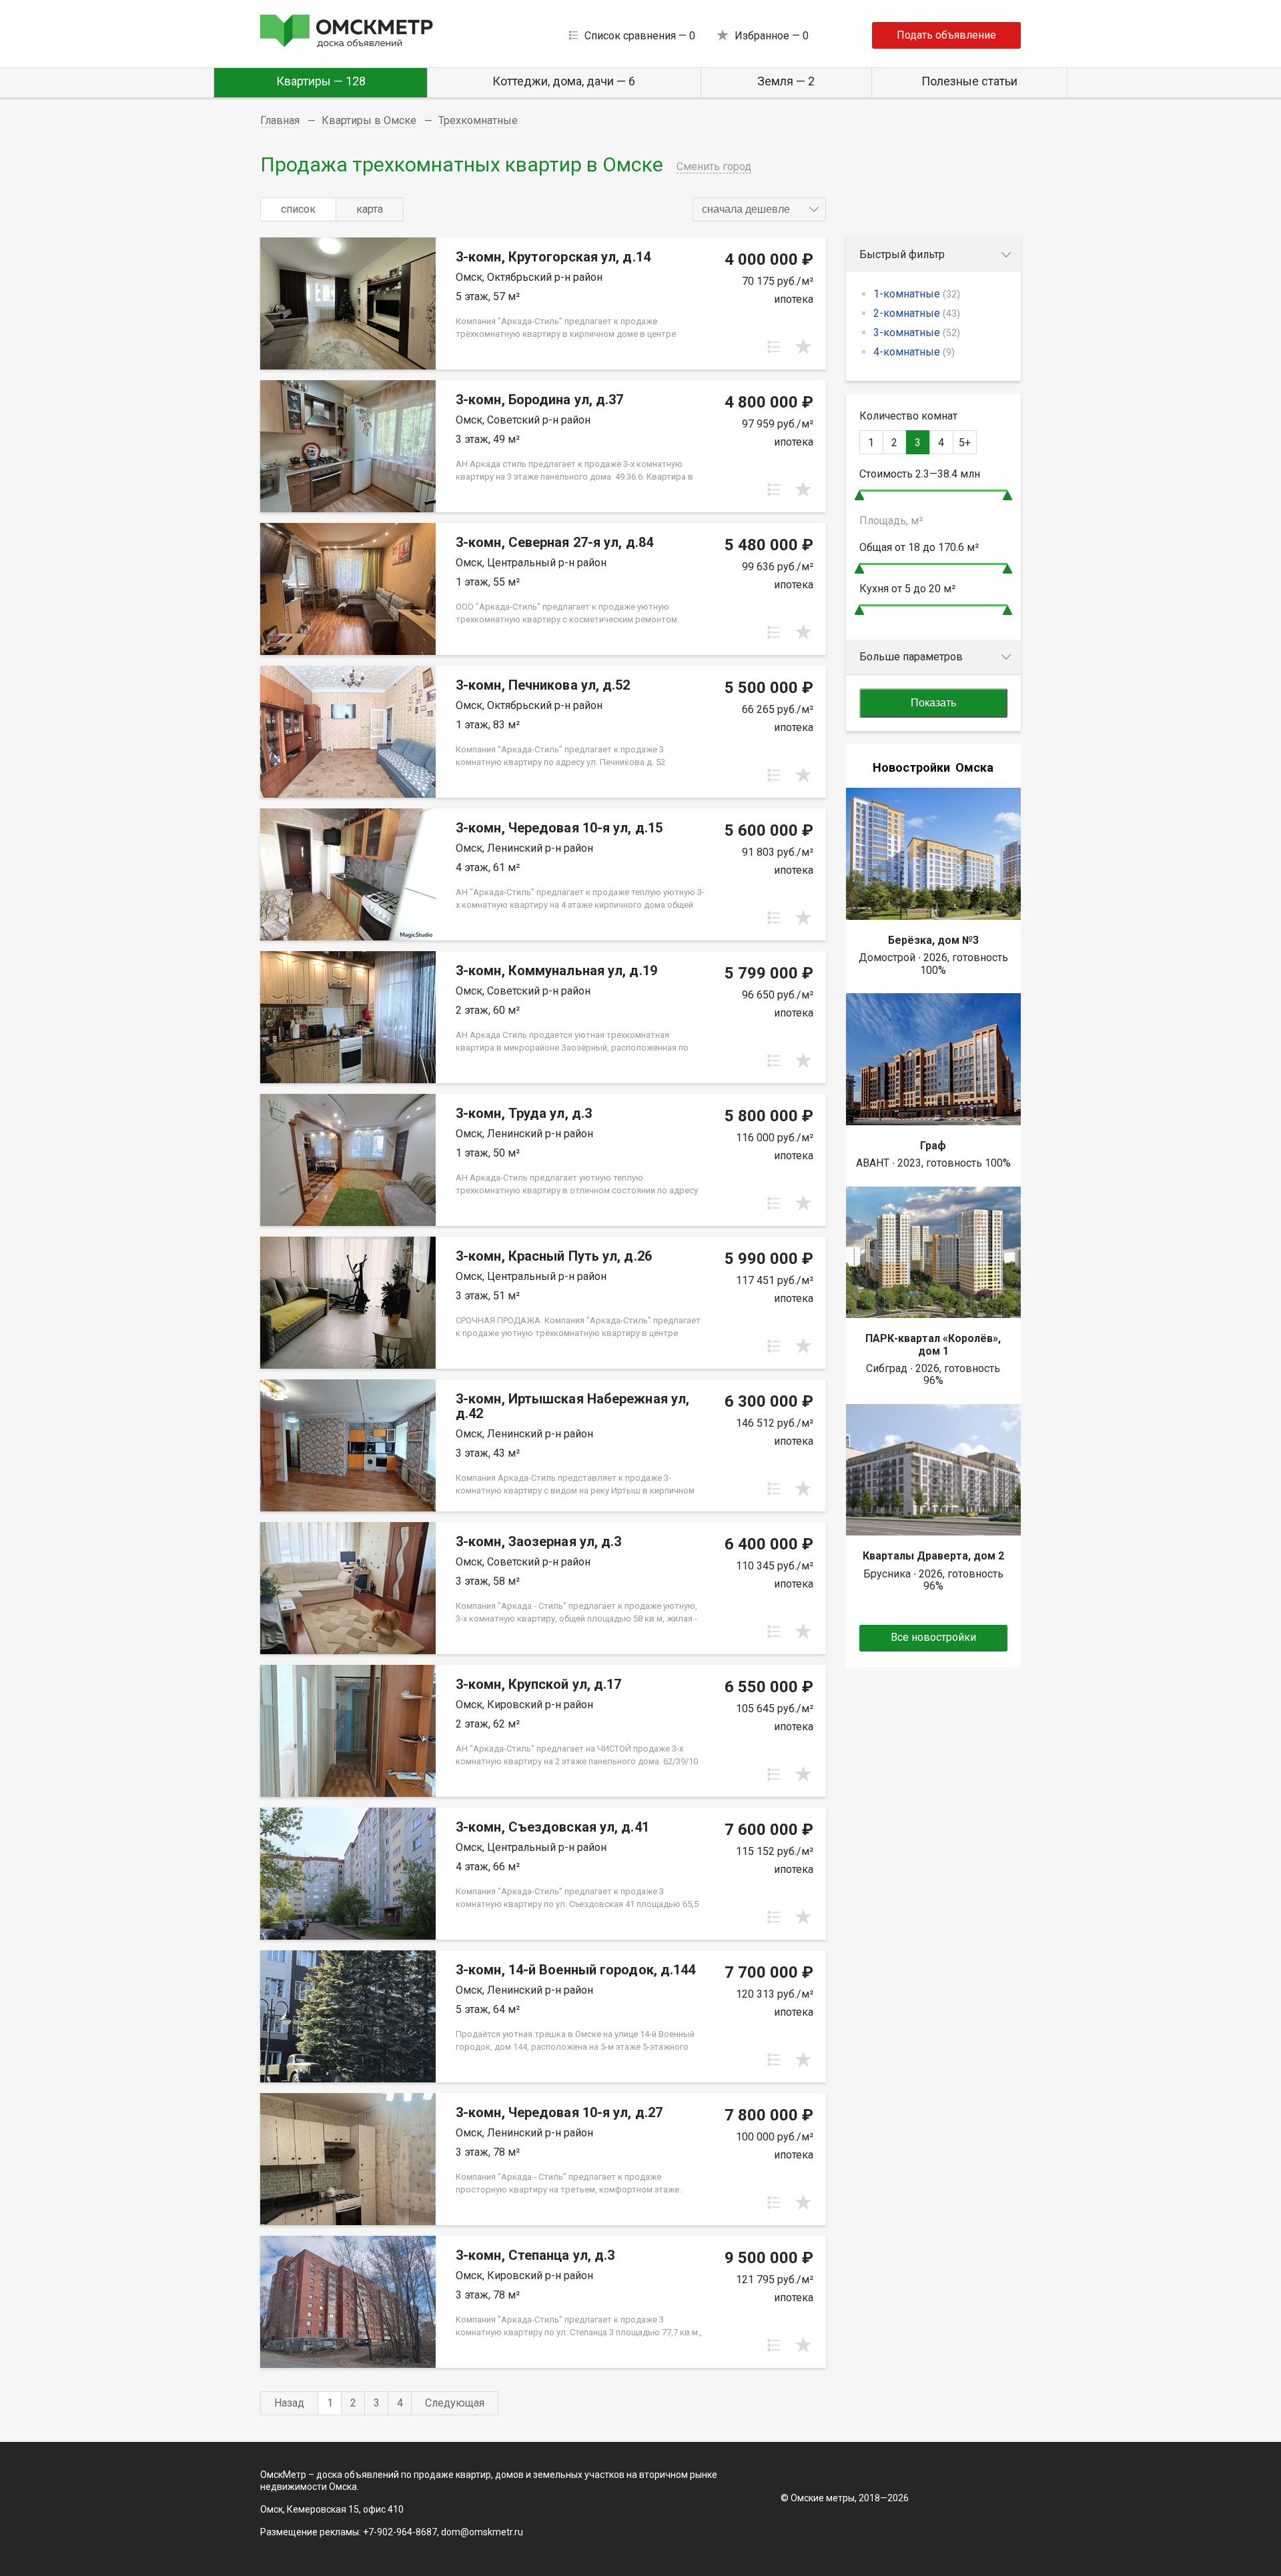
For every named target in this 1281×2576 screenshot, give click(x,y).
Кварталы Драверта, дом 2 (933, 1556)
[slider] (859, 495)
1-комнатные (917, 294)
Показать (933, 703)
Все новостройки (933, 1637)
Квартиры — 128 (321, 81)
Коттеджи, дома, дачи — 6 (564, 81)
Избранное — (772, 36)
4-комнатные (914, 352)
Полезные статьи (969, 81)
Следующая (455, 2403)
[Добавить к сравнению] (774, 347)
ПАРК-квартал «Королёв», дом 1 (933, 1344)
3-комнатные (917, 333)
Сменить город (714, 166)
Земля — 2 (786, 81)
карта (370, 209)
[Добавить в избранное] (803, 347)
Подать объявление (946, 35)
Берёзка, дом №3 (933, 940)
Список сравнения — (640, 36)
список (298, 209)
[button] (759, 209)
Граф (933, 1146)
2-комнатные (917, 313)
